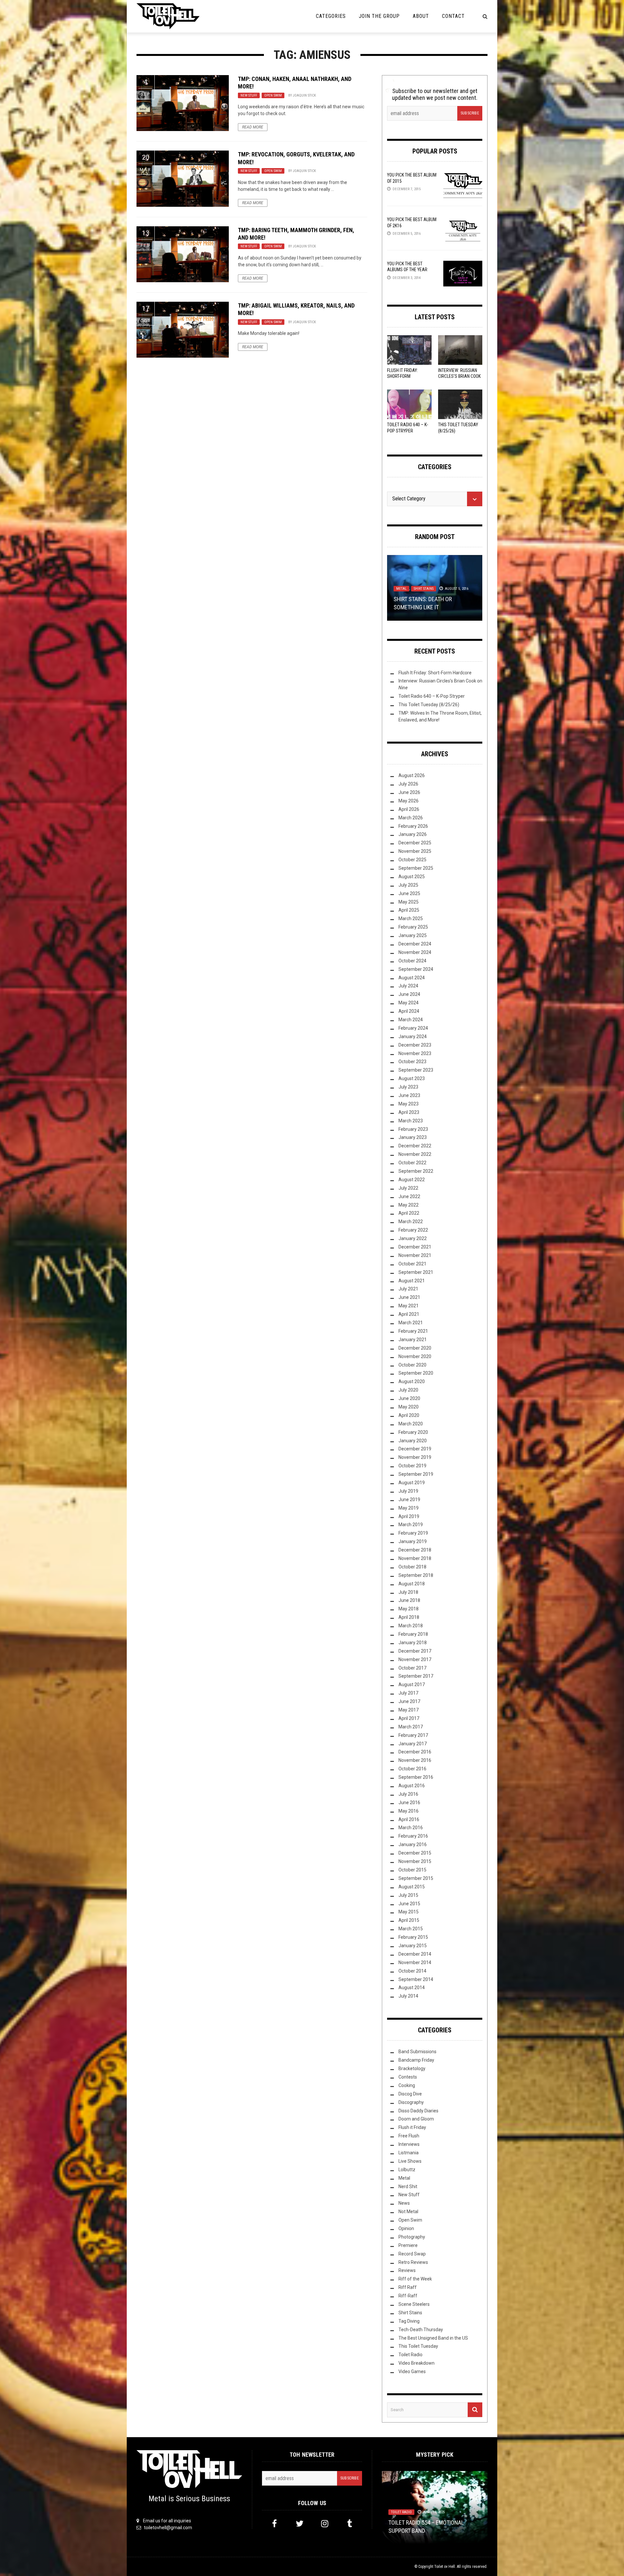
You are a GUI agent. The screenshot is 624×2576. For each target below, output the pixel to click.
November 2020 (415, 1356)
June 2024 (409, 994)
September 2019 (416, 1474)
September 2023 (416, 1070)
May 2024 (409, 1003)
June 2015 (409, 1904)
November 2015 (415, 1861)
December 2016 (415, 1752)
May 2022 (409, 1205)
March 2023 (411, 1121)
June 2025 (409, 893)
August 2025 (412, 877)
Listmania (409, 2153)
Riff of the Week (415, 2279)
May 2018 (409, 1609)
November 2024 (415, 952)
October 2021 (412, 1264)
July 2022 (408, 1188)
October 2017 (412, 1668)
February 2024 (413, 1028)
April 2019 (409, 1516)
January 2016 (413, 1844)
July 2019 (408, 1491)
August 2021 (412, 1281)
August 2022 (412, 1180)
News (404, 2203)
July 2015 (408, 1895)
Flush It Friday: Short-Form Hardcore (403, 376)
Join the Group (379, 16)
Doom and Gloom (416, 2119)
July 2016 (408, 1794)
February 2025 (413, 927)
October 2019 (412, 1466)
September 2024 (416, 969)
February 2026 (413, 826)
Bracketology (412, 2068)
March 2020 (411, 1424)
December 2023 (415, 1045)
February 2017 (413, 1735)
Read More (253, 127)
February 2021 (413, 1331)
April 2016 (409, 1819)
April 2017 (409, 1718)
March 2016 (411, 1828)
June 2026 (409, 792)
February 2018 (413, 1634)
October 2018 (412, 1567)
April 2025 (409, 910)
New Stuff (249, 95)
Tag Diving (409, 2321)
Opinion (406, 2228)
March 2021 (411, 1323)
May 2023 (409, 1104)
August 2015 (412, 1887)
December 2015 (415, 1853)
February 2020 (413, 1432)
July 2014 (408, 1996)
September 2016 (416, 1777)
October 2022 (412, 1163)
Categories (331, 16)
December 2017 (415, 1651)
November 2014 (415, 1962)
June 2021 (409, 1297)
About (421, 16)
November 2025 (415, 851)
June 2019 (409, 1499)
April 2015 (409, 1920)
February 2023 (413, 1129)
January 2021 (413, 1340)
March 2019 (411, 1525)
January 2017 (413, 1744)
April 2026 (409, 809)
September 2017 (416, 1676)
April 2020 (409, 1415)
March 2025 (411, 918)
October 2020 (412, 1365)
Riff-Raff (408, 2296)
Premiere (408, 2245)
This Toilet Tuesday (418, 2346)
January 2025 (413, 935)
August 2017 (412, 1684)
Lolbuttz (407, 2170)
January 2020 (413, 1441)
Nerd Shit (408, 2186)
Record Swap (412, 2254)
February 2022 (413, 1230)
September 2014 (416, 1979)
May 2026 (409, 801)
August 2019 (412, 1483)
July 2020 (408, 1390)
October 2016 (412, 1769)
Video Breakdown (416, 2363)
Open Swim (273, 95)
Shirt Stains (424, 589)
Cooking (407, 2085)
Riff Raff (408, 2287)
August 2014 (412, 1988)
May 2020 (409, 1407)
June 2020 (409, 1398)
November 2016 (415, 1760)
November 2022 (415, 1154)
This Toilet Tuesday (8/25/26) (429, 705)
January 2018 (413, 1643)
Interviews (409, 2144)
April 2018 (409, 1617)
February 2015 (413, 1937)
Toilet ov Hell (445, 2567)
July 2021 (408, 1289)
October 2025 (412, 860)
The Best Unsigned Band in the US (433, 2338)
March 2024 (411, 1020)
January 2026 (413, 834)
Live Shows (410, 2161)
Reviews (407, 2270)
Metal (401, 589)
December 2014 (415, 1954)
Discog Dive (410, 2094)
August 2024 (412, 978)
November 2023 (415, 1053)
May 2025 (409, 902)
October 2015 (412, 1870)
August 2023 (412, 1078)
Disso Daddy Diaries (418, 2111)
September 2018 (416, 1575)
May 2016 (409, 1811)
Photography (412, 2237)
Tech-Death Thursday (421, 2330)
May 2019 (409, 1508)
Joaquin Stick (304, 95)
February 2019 (413, 1533)
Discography (411, 2102)
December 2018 (415, 1550)
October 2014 (412, 1971)
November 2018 (415, 1558)
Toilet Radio (410, 2355)
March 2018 (411, 1626)
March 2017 (411, 1727)
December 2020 (415, 1348)
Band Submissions (417, 2052)
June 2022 (409, 1196)
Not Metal (408, 2212)
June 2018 (409, 1600)
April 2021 (409, 1314)
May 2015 (409, 1912)
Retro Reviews (413, 2262)
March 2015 (411, 1929)
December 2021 (415, 1247)
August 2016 (412, 1786)
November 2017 (415, 1659)
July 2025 (408, 885)
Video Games (412, 2371)
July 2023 (408, 1087)
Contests (408, 2077)
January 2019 (413, 1541)
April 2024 (409, 1011)
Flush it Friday (412, 2127)
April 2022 (409, 1213)
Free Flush (409, 2136)
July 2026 (408, 784)
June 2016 (409, 1803)
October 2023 (412, 1062)
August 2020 (412, 1381)
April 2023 (409, 1112)
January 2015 (413, 1946)
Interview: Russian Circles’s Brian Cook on (459, 376)
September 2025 (416, 868)
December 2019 (415, 1449)
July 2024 (408, 986)
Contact (453, 16)
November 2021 (415, 1255)
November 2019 (415, 1457)
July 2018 (408, 1592)
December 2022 (415, 1146)
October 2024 (412, 961)
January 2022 (413, 1238)
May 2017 (409, 1710)
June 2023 (409, 1095)
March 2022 (411, 1222)
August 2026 (412, 775)
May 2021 (409, 1306)
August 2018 (412, 1584)
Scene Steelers (414, 2304)
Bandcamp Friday (416, 2060)
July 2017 (408, 1693)
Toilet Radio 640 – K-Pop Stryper (432, 696)
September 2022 (416, 1171)
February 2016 (413, 1836)
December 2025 (415, 843)
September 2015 (416, 1878)
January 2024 (413, 1037)
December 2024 (415, 944)
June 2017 (409, 1701)
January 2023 (413, 1137)
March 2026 (411, 818)
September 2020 (416, 1373)
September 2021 (416, 1272)
